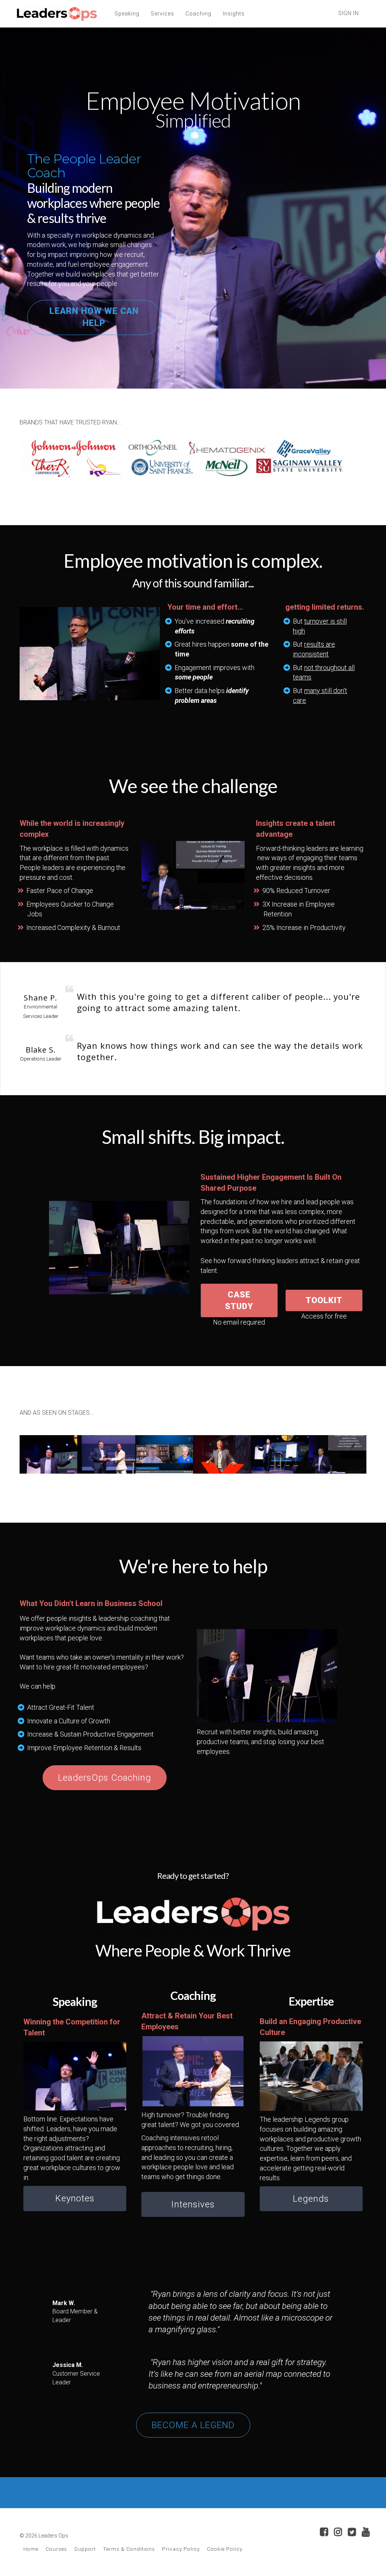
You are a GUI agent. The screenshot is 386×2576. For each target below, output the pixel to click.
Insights (234, 14)
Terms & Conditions (129, 2549)
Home (31, 2549)
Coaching (198, 14)
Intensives (193, 2204)
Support (85, 2549)
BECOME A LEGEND (193, 2425)
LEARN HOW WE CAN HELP (94, 317)
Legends (311, 2199)
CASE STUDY (239, 1300)
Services (162, 14)
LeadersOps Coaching (105, 1778)
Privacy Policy (181, 2549)
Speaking (127, 14)
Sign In (348, 13)
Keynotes (75, 2198)
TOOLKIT (324, 1300)
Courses (56, 2549)
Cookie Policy (225, 2549)
